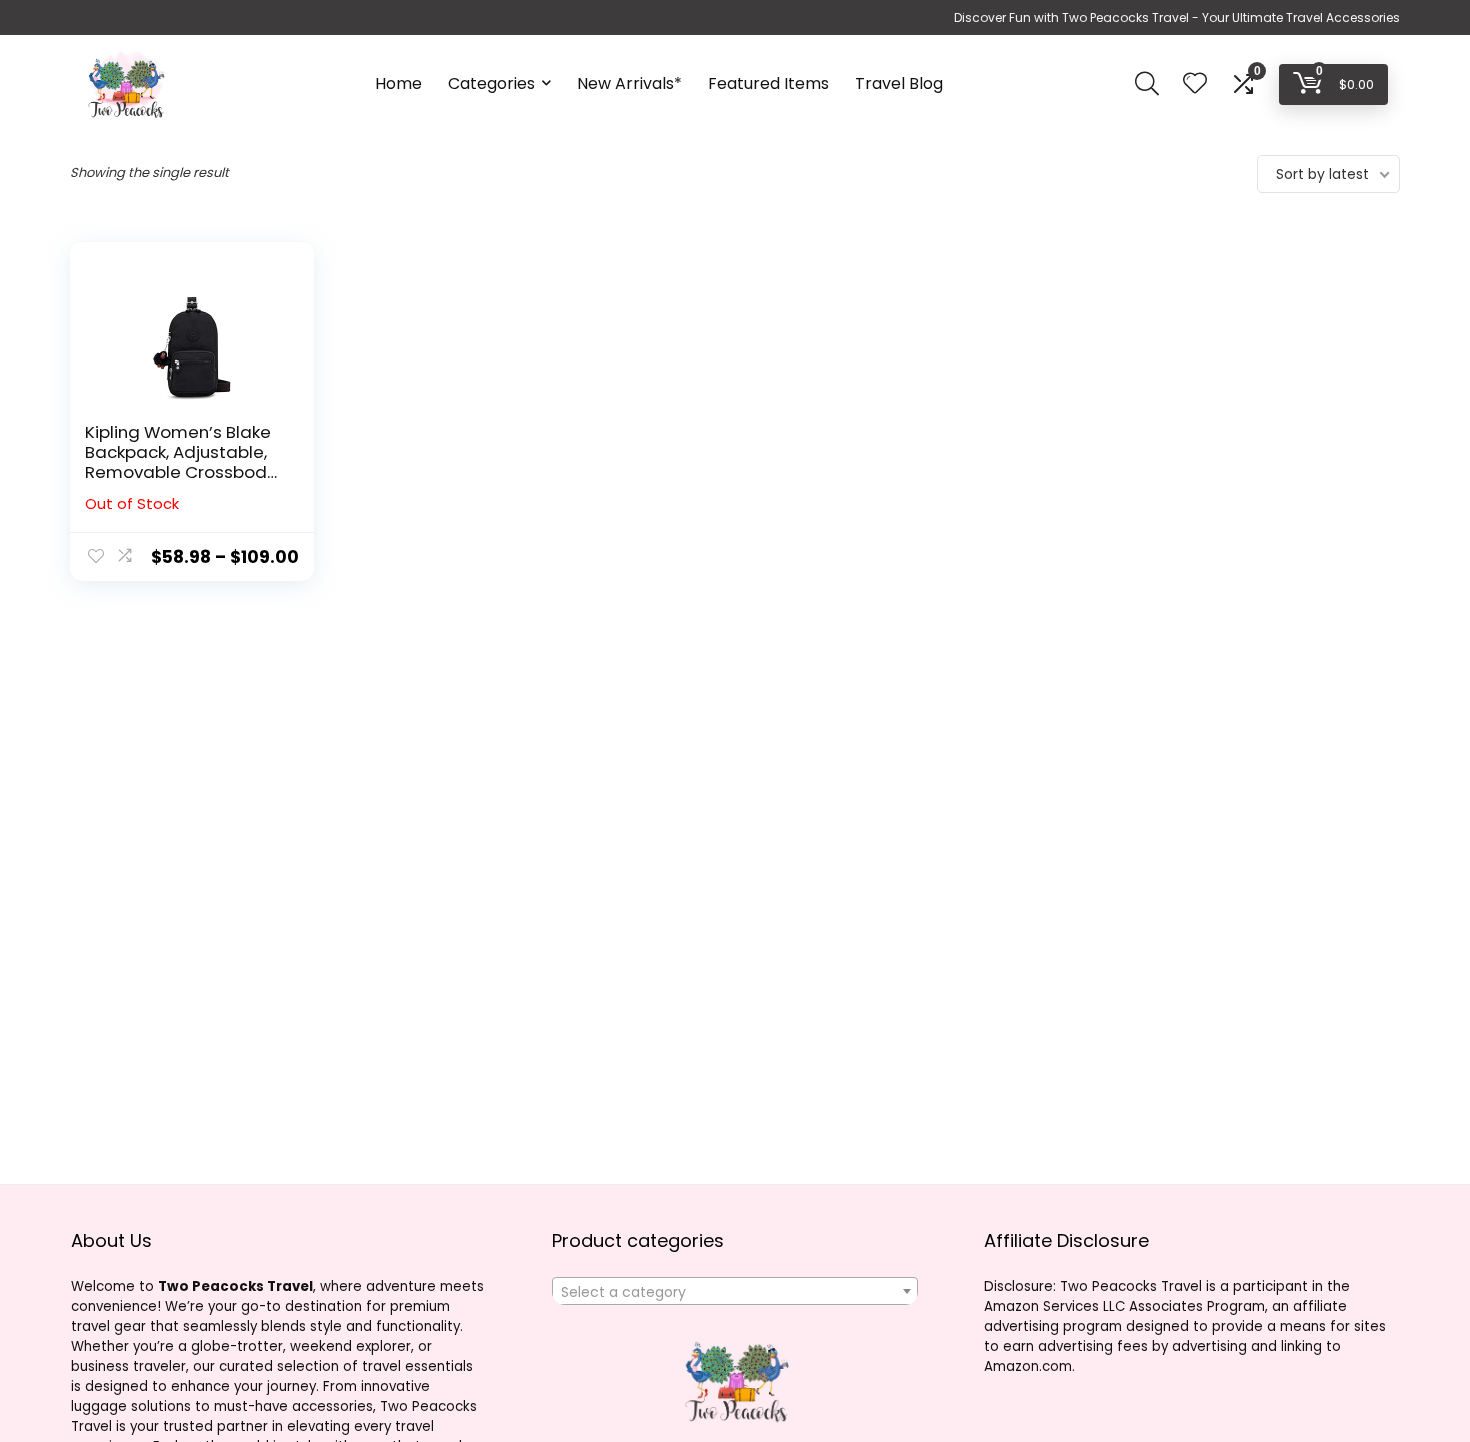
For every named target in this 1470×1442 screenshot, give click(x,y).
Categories (491, 83)
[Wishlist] (1195, 84)
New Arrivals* (629, 83)
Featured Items (768, 83)
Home (398, 83)
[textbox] (734, 1292)
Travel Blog (899, 83)
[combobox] (734, 1291)
